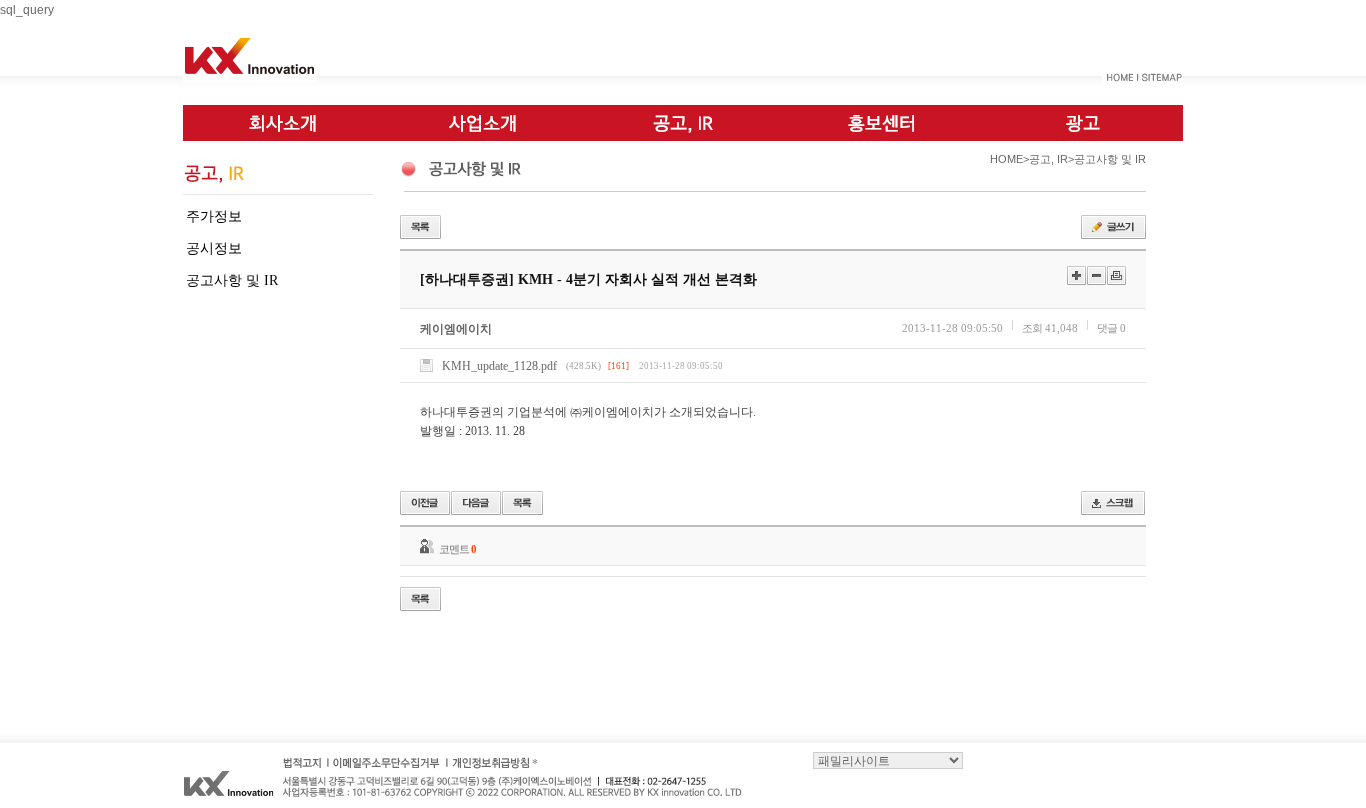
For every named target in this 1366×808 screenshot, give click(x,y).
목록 (420, 227)
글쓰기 (1113, 227)
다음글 (476, 503)
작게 (1096, 275)
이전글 (425, 503)
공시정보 (214, 248)
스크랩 (1113, 503)
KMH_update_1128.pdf (499, 366)
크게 (1076, 275)
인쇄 (1116, 275)
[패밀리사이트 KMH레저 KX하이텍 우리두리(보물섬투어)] (888, 760)
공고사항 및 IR (232, 280)
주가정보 (214, 216)
